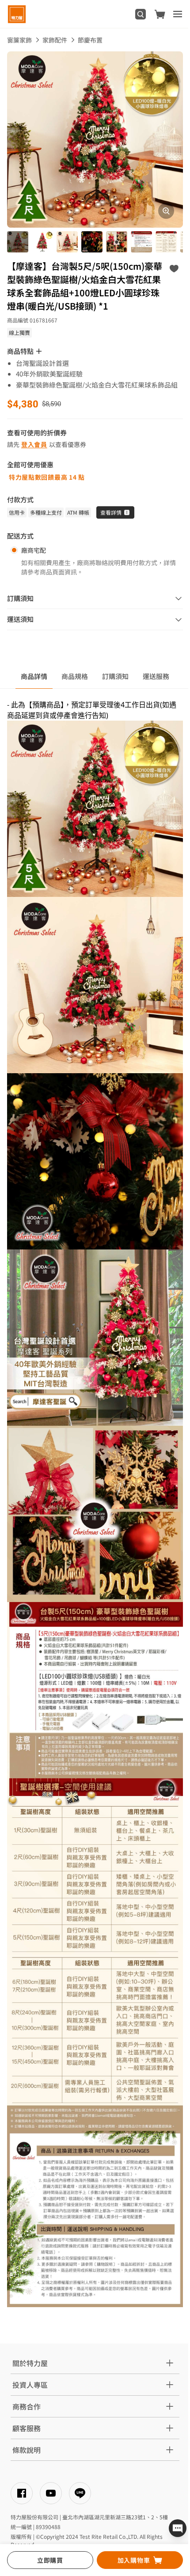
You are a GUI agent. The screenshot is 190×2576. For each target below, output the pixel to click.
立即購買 (50, 2560)
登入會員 (34, 444)
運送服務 (156, 676)
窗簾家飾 (19, 40)
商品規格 (75, 676)
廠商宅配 (34, 550)
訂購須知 (115, 676)
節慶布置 (90, 40)
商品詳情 (34, 676)
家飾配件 (55, 40)
